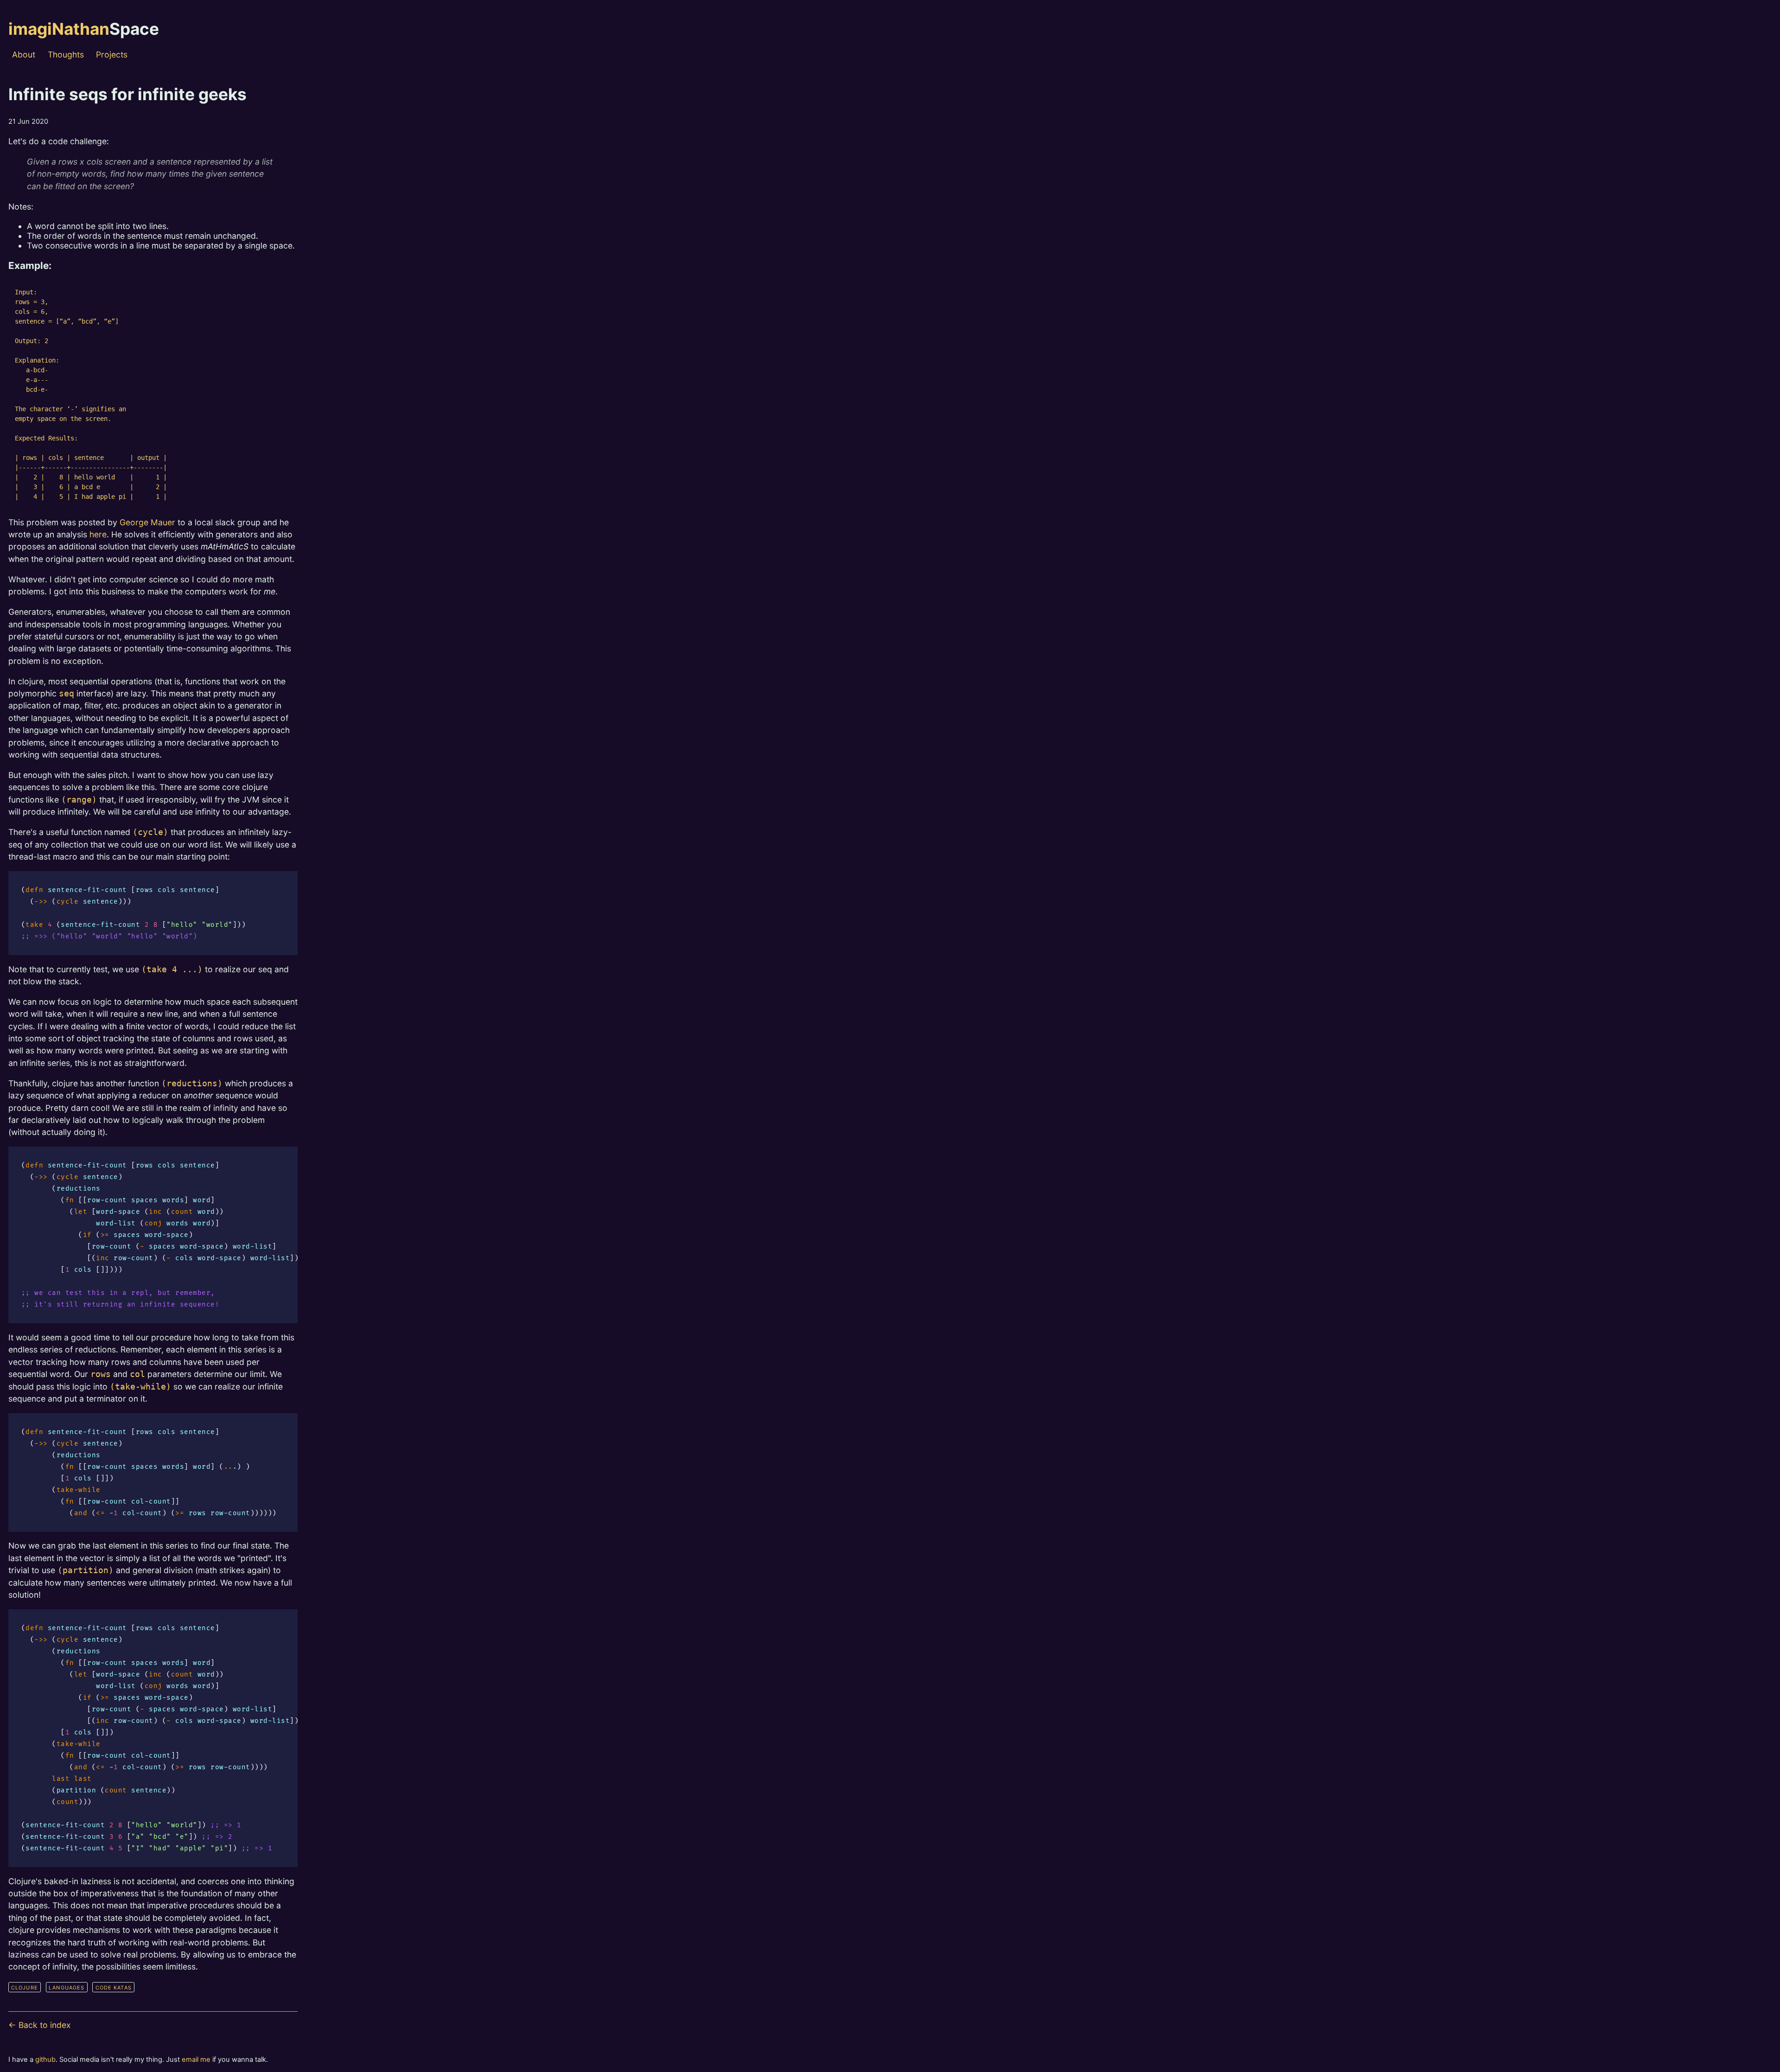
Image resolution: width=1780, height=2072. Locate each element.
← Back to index (40, 2025)
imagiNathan (84, 29)
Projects (112, 55)
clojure (25, 1988)
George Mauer (147, 522)
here (98, 534)
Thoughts (66, 55)
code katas (114, 1988)
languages (67, 1988)
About (24, 55)
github (45, 2059)
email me (196, 2059)
